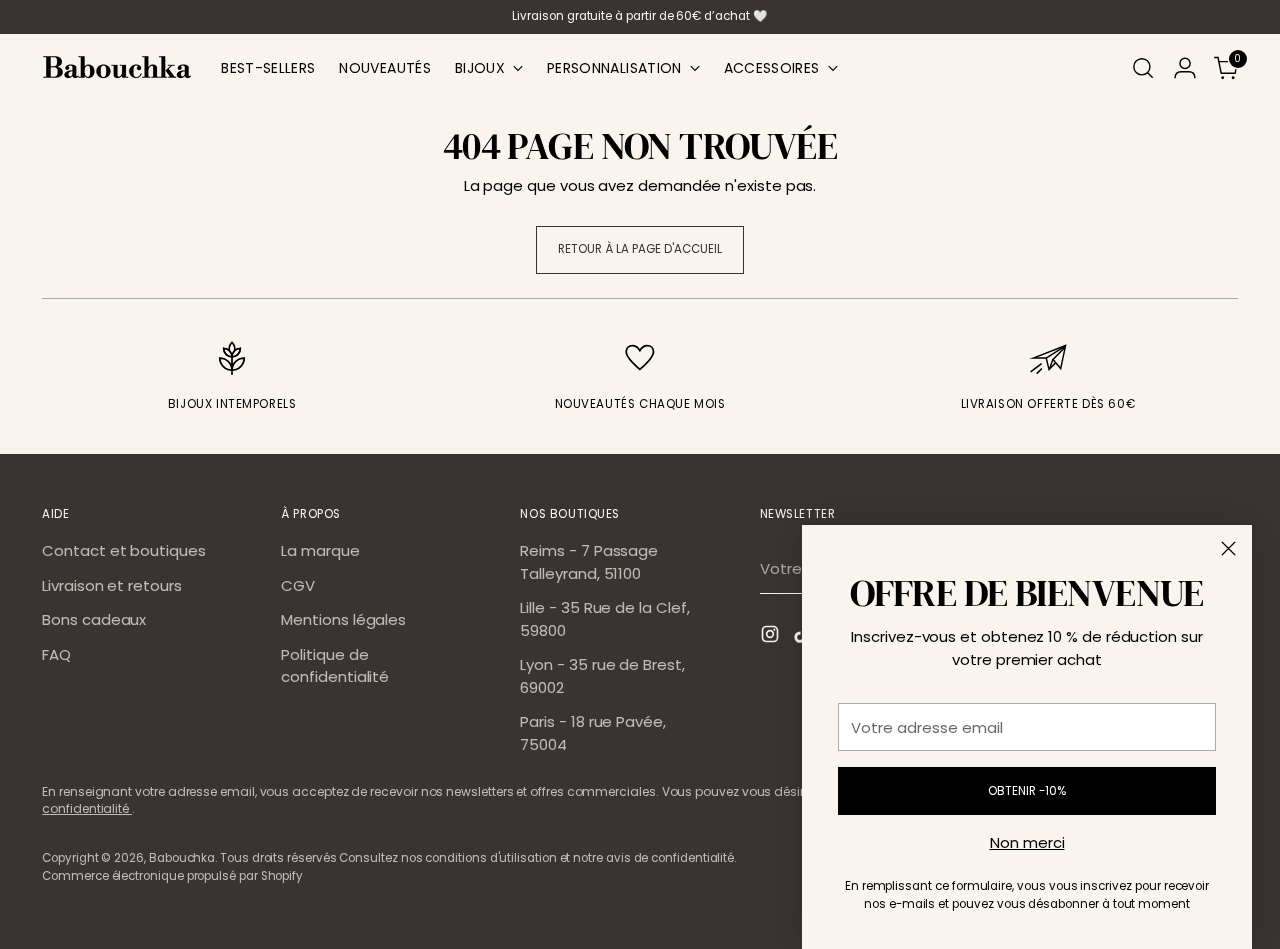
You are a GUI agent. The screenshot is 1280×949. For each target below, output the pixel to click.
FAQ (56, 654)
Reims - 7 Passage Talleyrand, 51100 (589, 562)
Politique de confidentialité (335, 666)
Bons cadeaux (94, 619)
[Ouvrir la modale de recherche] (1143, 68)
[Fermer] (1228, 548)
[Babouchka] (117, 68)
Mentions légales (343, 619)
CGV (298, 585)
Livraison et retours (112, 585)
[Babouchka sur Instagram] (772, 637)
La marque (320, 550)
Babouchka (182, 858)
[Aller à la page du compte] (1185, 68)
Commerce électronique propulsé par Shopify (172, 876)
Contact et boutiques (124, 550)
